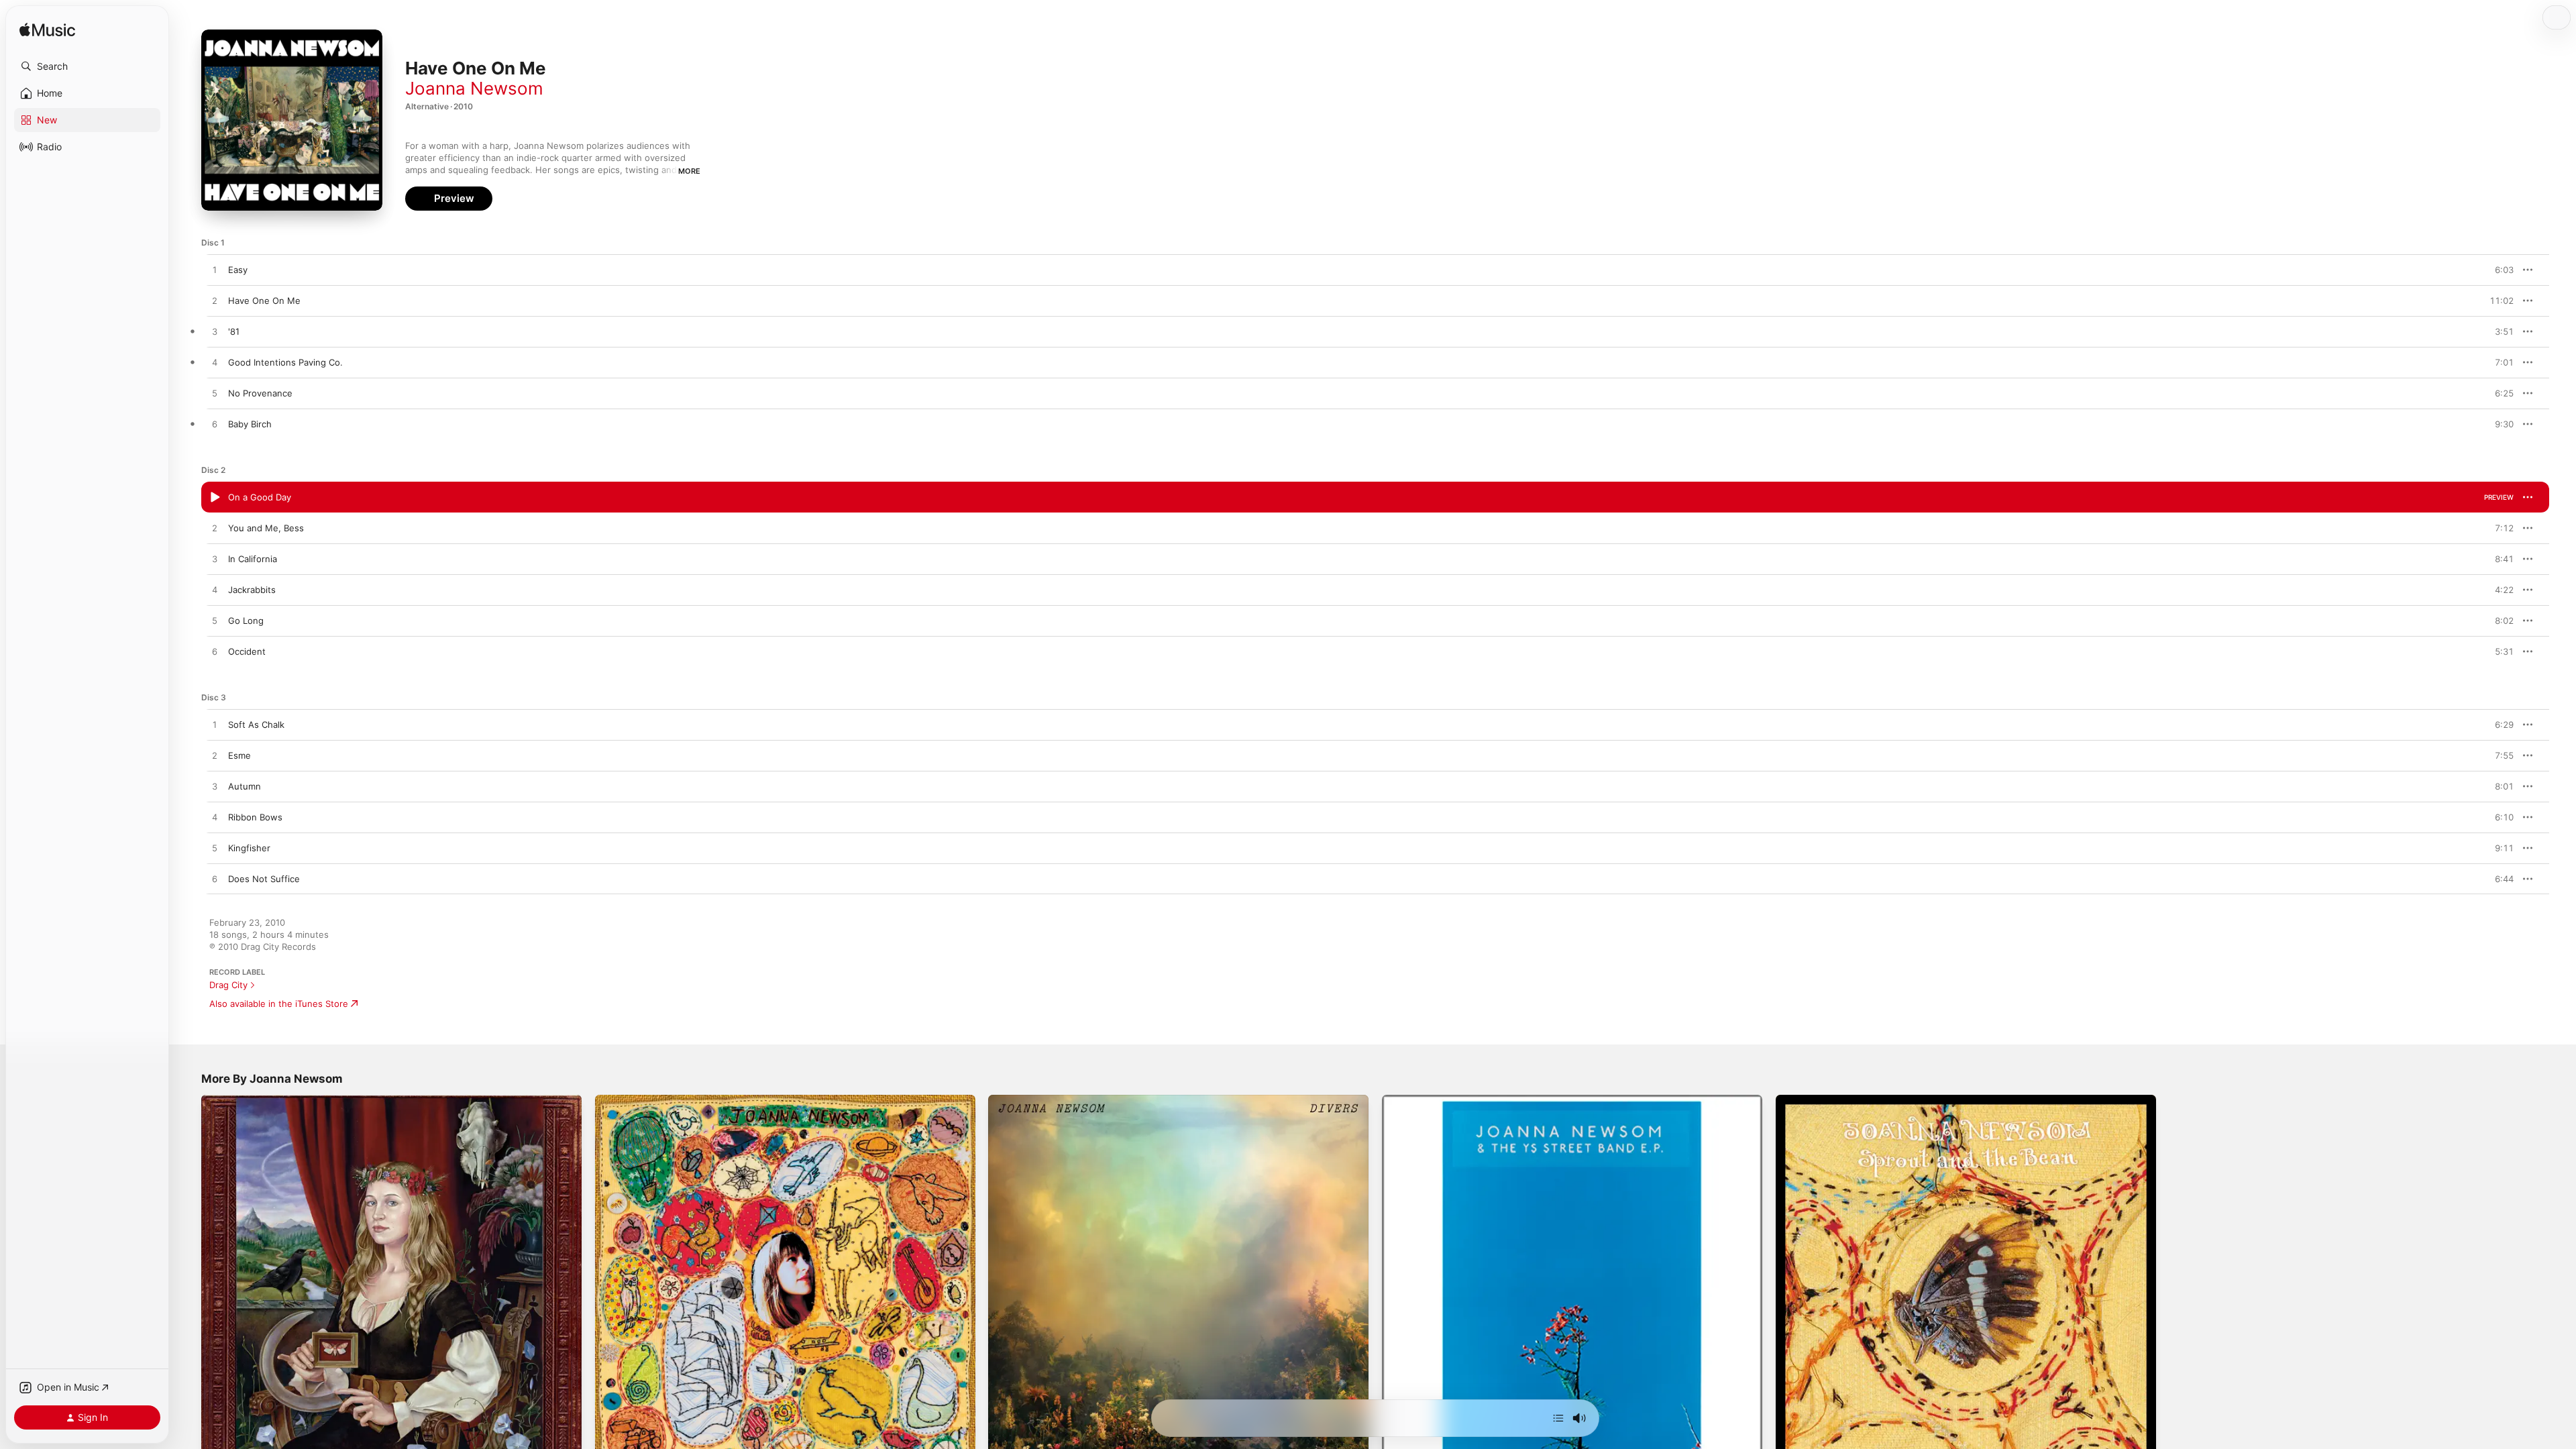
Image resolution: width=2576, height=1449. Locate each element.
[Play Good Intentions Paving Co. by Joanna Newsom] (215, 363)
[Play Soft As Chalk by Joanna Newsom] (215, 725)
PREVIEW (2499, 270)
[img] (47, 31)
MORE (689, 171)
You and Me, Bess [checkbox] (266, 528)
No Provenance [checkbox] (260, 393)
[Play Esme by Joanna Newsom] (215, 756)
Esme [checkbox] (239, 755)
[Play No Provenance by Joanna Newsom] (215, 394)
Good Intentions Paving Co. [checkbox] (285, 362)
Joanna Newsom (474, 88)
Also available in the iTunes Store (279, 1004)
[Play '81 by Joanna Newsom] (215, 332)
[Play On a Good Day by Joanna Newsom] (215, 498)
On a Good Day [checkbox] (260, 497)
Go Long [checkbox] (246, 621)
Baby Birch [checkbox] (250, 424)
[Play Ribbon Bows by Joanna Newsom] (215, 818)
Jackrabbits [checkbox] (252, 590)
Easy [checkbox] (238, 270)
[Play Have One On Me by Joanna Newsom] (215, 301)
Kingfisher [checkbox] (249, 848)
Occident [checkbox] (247, 651)
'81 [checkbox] (234, 331)
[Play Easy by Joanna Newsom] (215, 270)
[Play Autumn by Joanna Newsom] (215, 787)
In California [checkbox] (253, 559)
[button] (87, 66)
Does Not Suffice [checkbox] (264, 879)
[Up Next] (1558, 1418)
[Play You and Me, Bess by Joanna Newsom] (215, 529)
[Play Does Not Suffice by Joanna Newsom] (215, 879)
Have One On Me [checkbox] (264, 301)
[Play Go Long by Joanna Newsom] (215, 621)
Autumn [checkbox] (245, 786)
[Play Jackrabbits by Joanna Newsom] (215, 590)
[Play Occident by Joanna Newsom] (215, 652)
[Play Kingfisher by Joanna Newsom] (215, 849)
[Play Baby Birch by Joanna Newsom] (215, 425)
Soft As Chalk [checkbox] (256, 724)
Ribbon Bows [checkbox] (255, 817)
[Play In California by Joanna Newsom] (215, 559)
